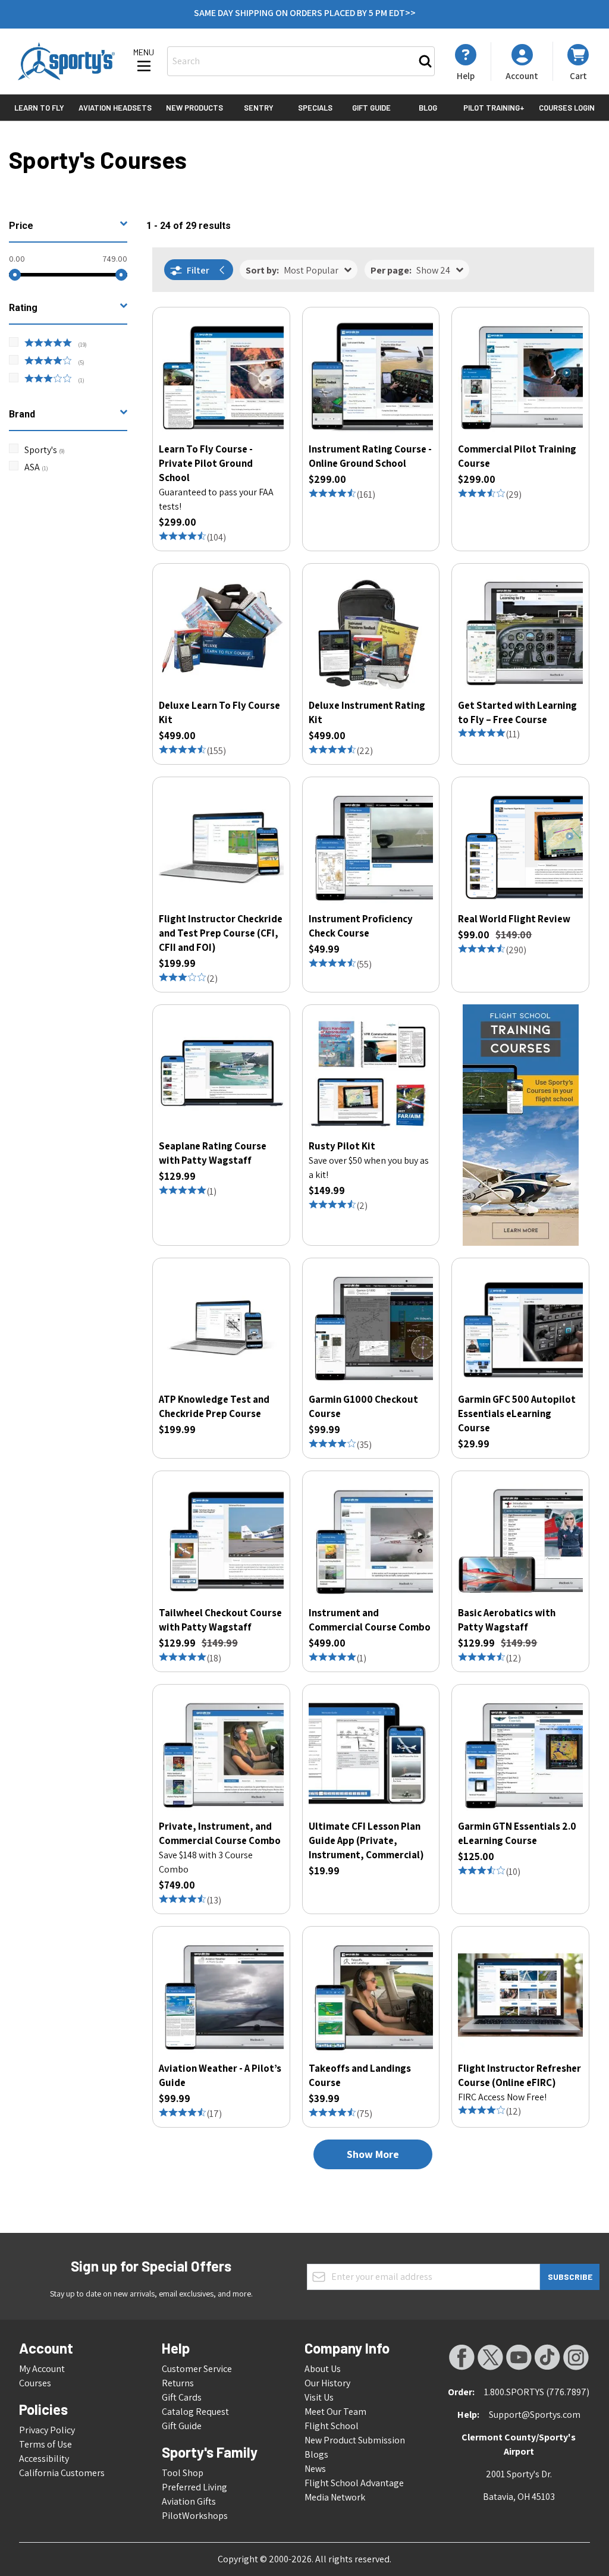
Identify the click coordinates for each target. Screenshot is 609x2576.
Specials (315, 108)
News (315, 2469)
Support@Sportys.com (535, 2415)
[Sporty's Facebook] (462, 2357)
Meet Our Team (335, 2412)
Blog (428, 108)
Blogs (316, 2454)
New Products (194, 108)
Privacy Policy (47, 2430)
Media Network (335, 2497)
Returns (178, 2383)
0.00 (17, 259)
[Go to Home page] (66, 61)
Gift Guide (371, 108)
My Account (42, 2369)
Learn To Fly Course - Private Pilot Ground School (206, 463)
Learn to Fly (39, 108)
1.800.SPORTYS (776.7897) (537, 2392)
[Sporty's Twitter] (490, 2357)
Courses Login (567, 108)
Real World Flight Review (514, 919)
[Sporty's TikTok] (547, 2357)
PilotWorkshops (195, 2516)
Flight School (332, 2426)
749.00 (115, 259)
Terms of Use (45, 2444)
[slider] (15, 275)
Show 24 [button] (410, 270)
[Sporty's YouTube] (519, 2357)
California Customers (62, 2473)
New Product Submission (355, 2440)
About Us (323, 2369)
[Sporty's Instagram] (576, 2357)
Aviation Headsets (115, 108)
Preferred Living (194, 2487)
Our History (327, 2383)
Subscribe (570, 2277)
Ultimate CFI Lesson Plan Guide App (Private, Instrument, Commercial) (366, 1840)
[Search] (425, 61)
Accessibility (44, 2459)
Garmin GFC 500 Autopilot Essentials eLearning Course (517, 1413)
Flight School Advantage (354, 2483)
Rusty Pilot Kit (342, 1146)
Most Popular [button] (292, 270)
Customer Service (197, 2369)
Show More (373, 2154)
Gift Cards (182, 2397)
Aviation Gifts (189, 2501)
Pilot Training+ (494, 108)
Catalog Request (195, 2412)
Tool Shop (183, 2473)
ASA (36, 467)
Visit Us (319, 2397)
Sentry (259, 108)
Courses (35, 2383)
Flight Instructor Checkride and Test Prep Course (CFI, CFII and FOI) (221, 933)
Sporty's (45, 450)
